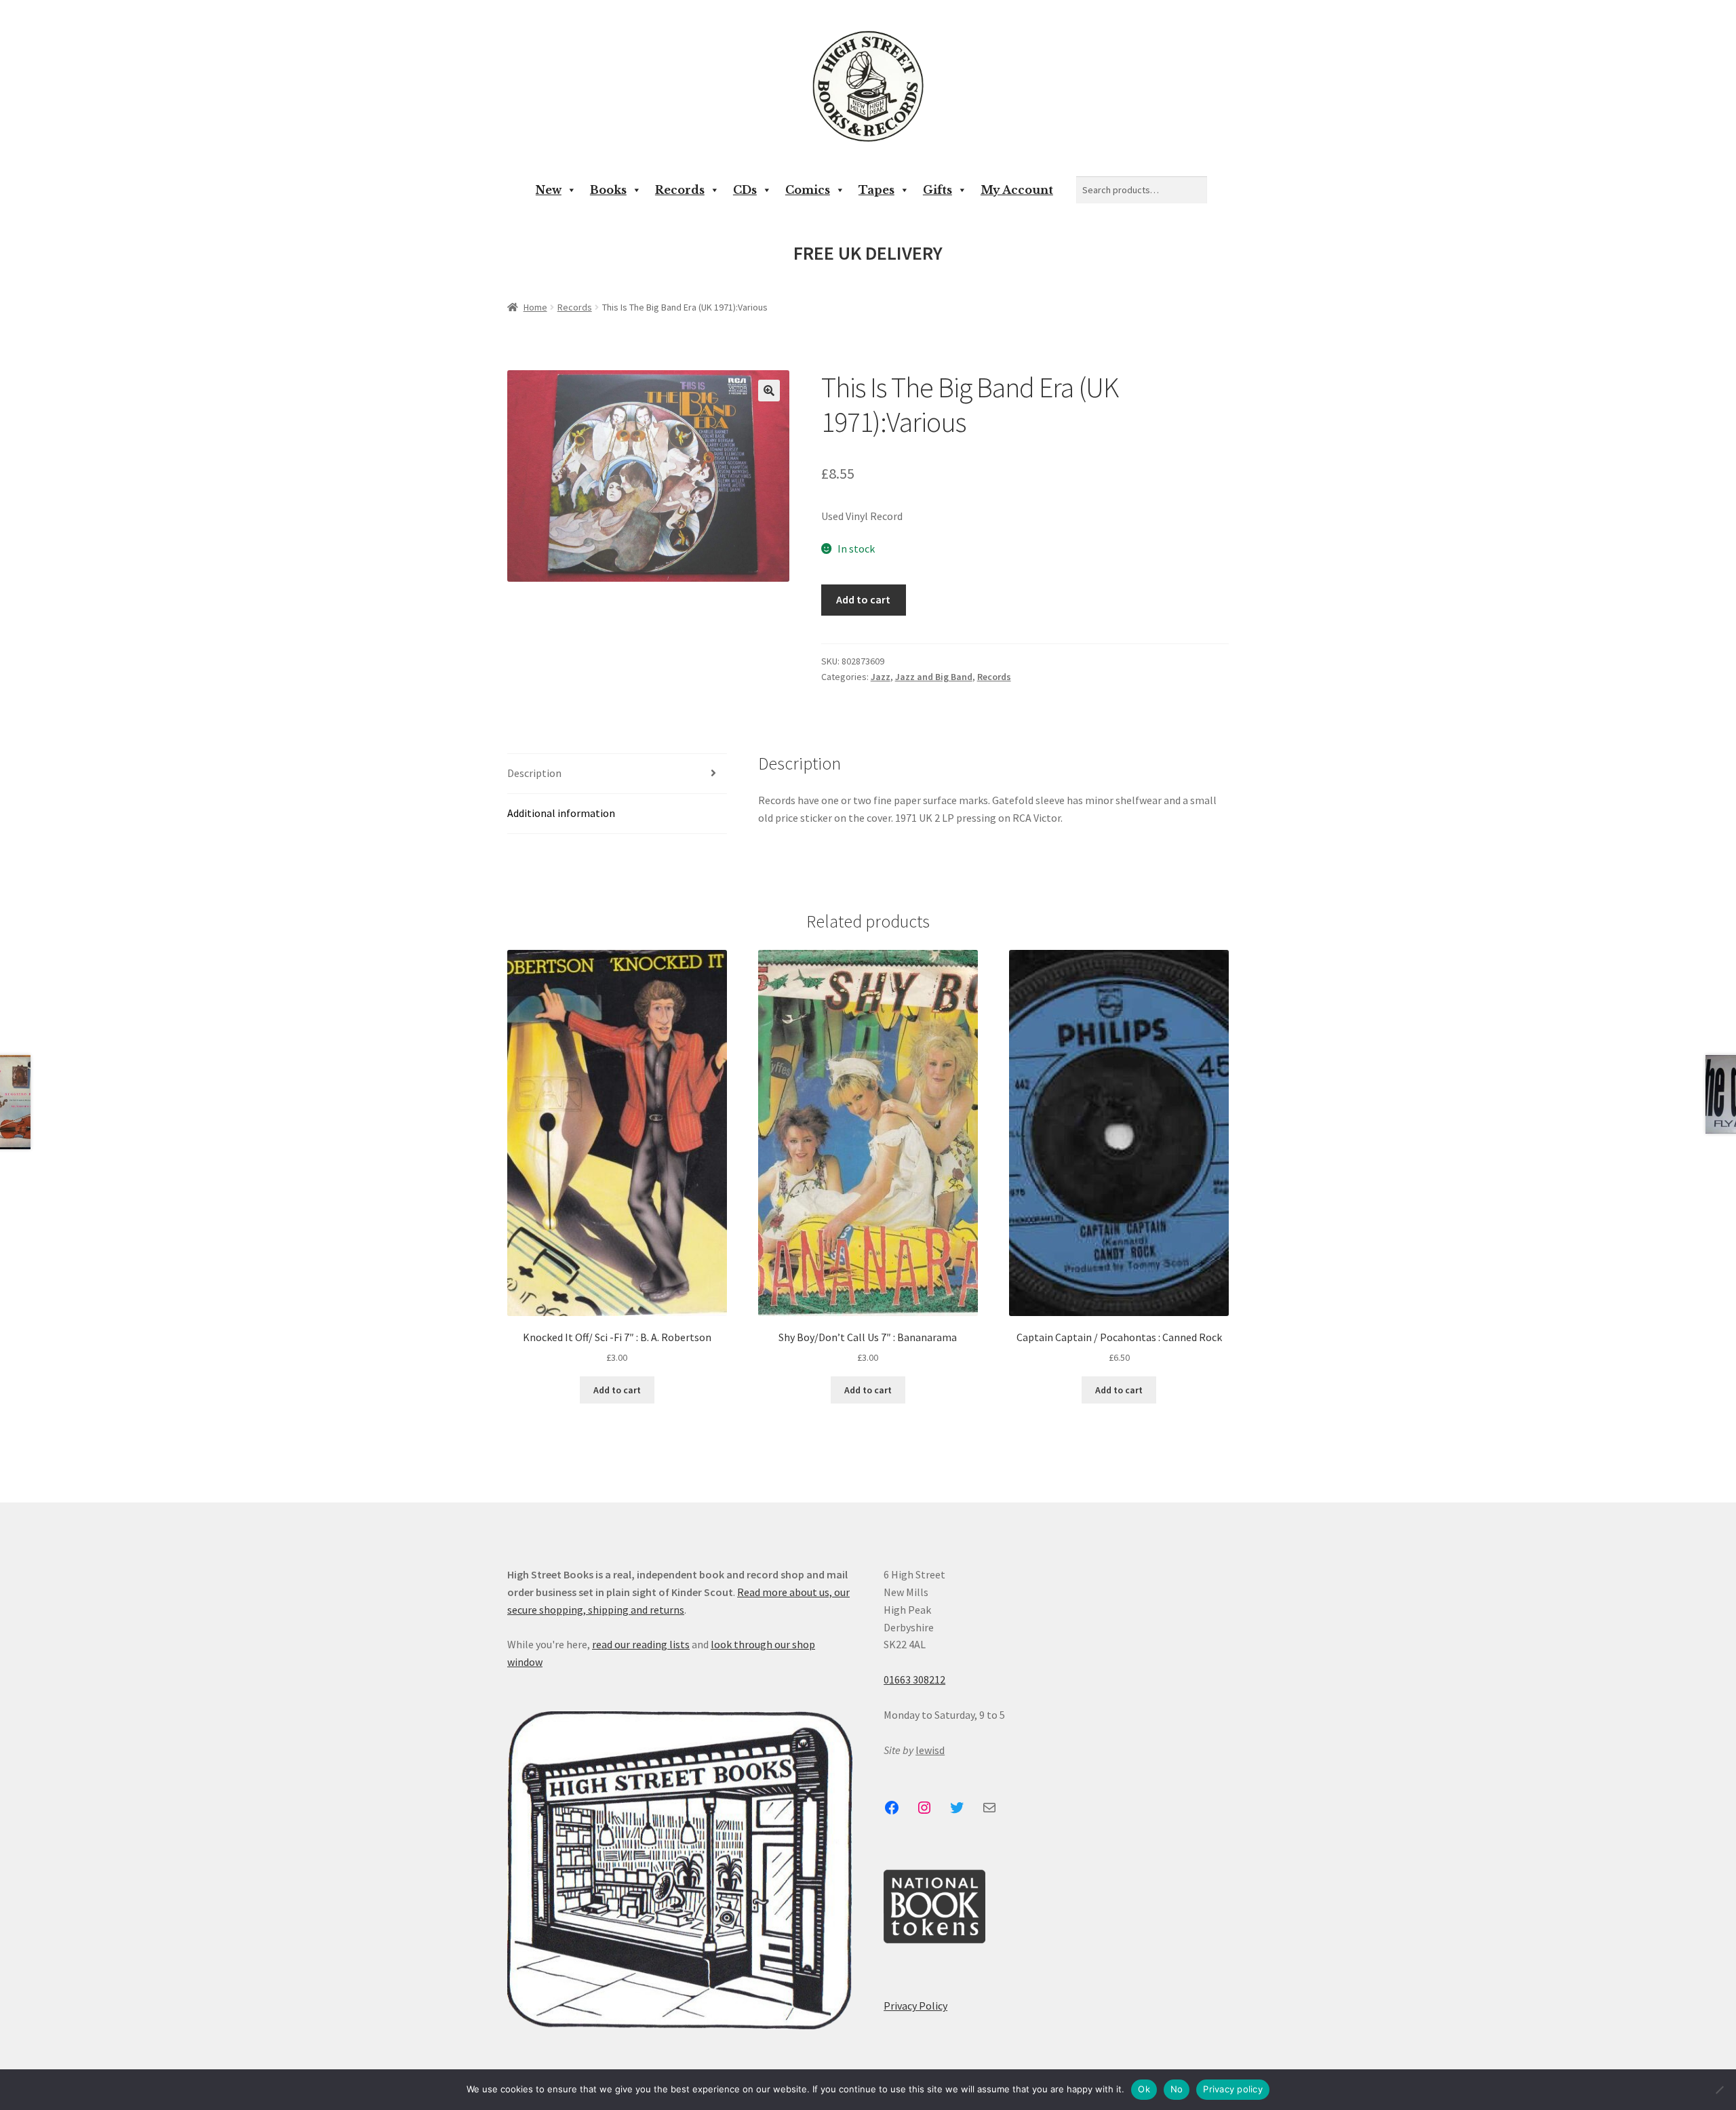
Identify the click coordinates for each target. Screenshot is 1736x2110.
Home (535, 307)
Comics (808, 190)
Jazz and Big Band (934, 677)
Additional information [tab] (561, 813)
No (1177, 2089)
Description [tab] (534, 773)
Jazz (881, 677)
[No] (1719, 2090)
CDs (745, 190)
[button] (769, 391)
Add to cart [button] (617, 1390)
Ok (1144, 2089)
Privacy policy (1233, 2089)
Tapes (876, 190)
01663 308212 (914, 1679)
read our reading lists (641, 1644)
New (549, 190)
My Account (1017, 190)
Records (680, 190)
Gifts (938, 190)
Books (608, 190)
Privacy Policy (915, 2006)
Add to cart (863, 599)
